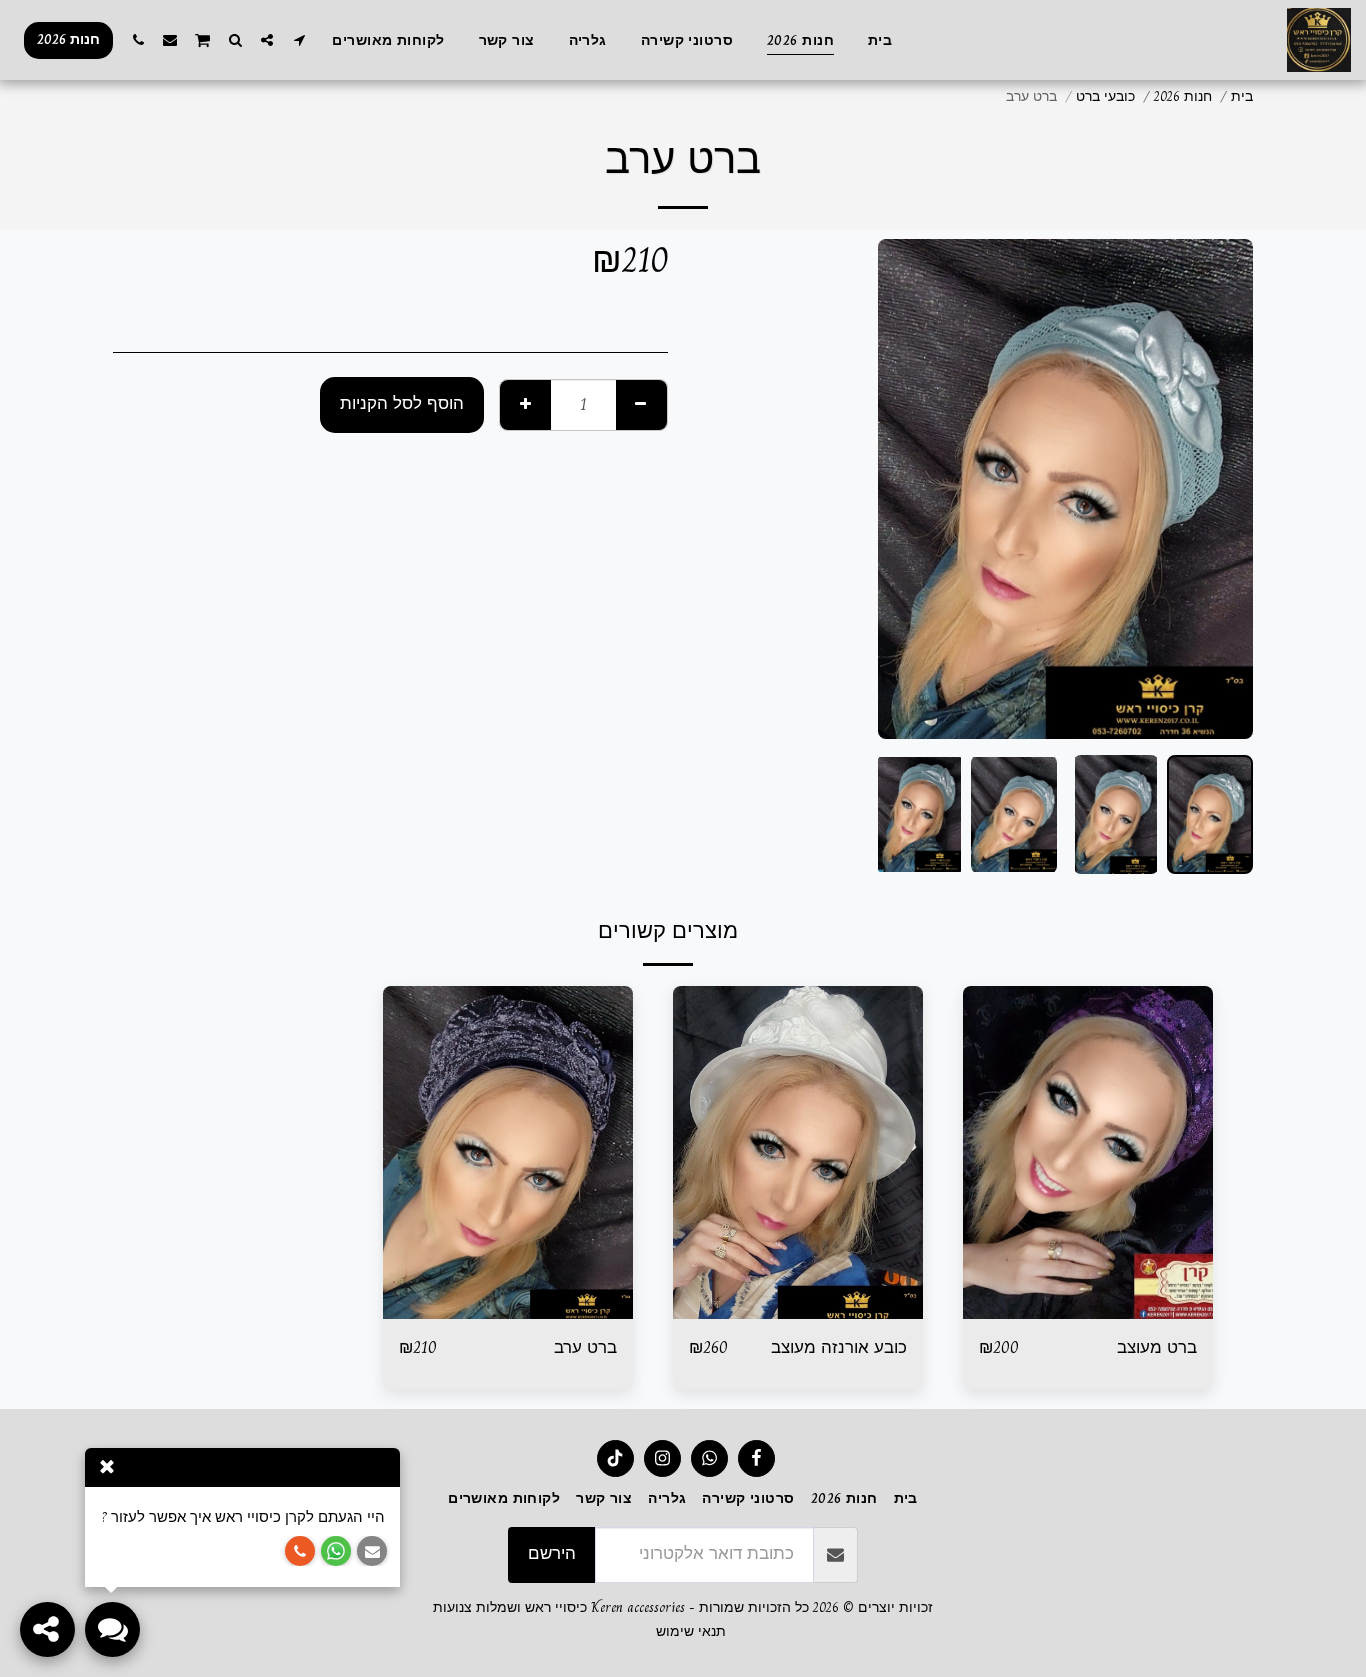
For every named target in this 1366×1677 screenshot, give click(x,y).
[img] (1088, 1152)
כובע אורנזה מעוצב (839, 1348)
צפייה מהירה (1088, 1308)
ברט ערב (585, 1348)
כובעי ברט (1105, 96)
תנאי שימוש (691, 1631)
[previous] (1221, 489)
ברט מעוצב (1157, 1348)
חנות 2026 (1183, 96)
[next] (910, 489)
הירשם (552, 1553)
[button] (299, 39)
